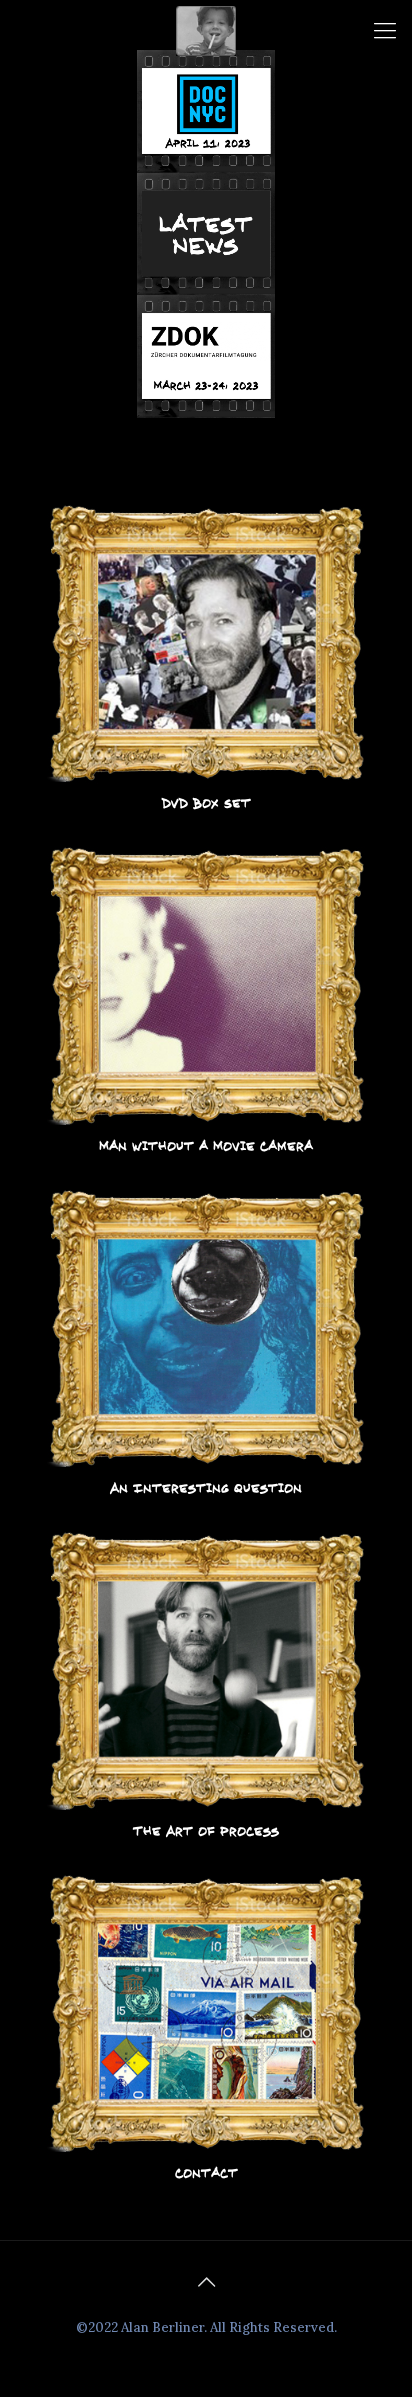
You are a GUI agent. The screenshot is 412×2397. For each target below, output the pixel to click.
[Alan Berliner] (206, 30)
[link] (206, 659)
